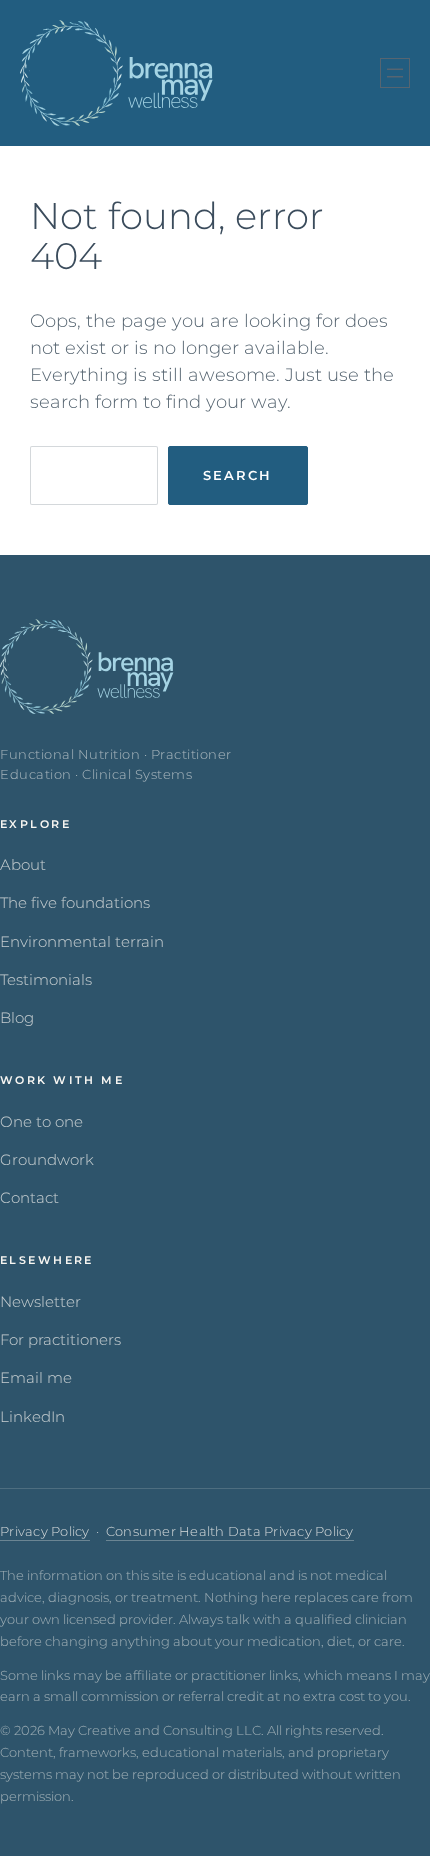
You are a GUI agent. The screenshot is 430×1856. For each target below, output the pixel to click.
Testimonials (46, 980)
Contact (29, 1198)
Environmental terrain (82, 942)
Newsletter (40, 1302)
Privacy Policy (45, 1531)
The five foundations (75, 903)
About (23, 865)
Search (237, 475)
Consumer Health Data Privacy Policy (230, 1531)
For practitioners (60, 1340)
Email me (36, 1378)
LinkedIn (32, 1417)
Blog (17, 1018)
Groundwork (47, 1160)
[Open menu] (395, 73)
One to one (41, 1122)
